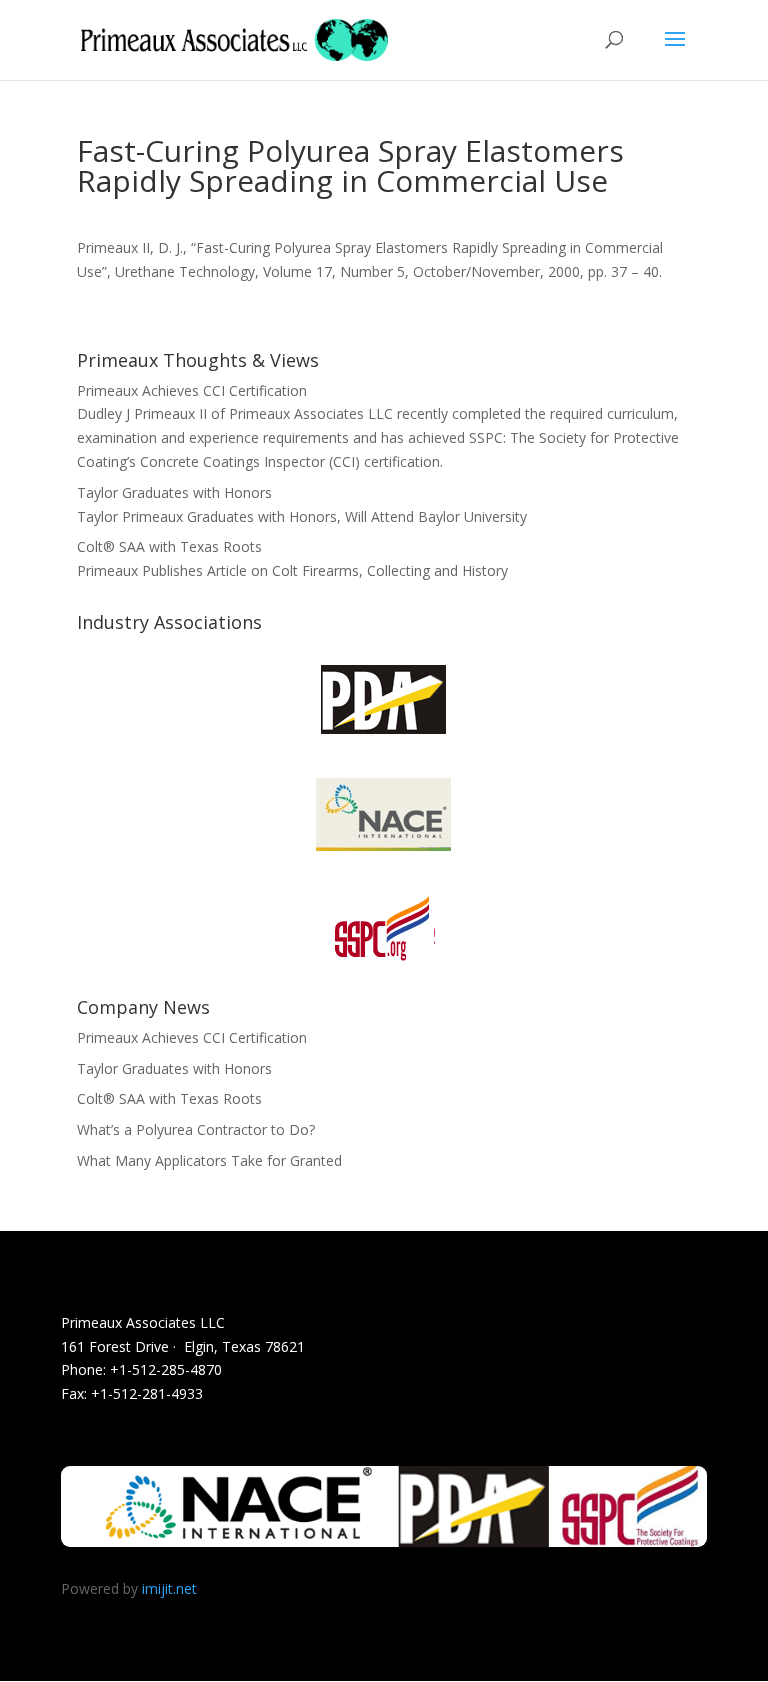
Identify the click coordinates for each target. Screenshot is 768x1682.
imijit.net (169, 1588)
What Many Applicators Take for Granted (209, 1160)
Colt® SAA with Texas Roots (169, 546)
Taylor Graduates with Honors (174, 492)
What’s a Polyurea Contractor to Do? (196, 1129)
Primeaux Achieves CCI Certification (192, 390)
